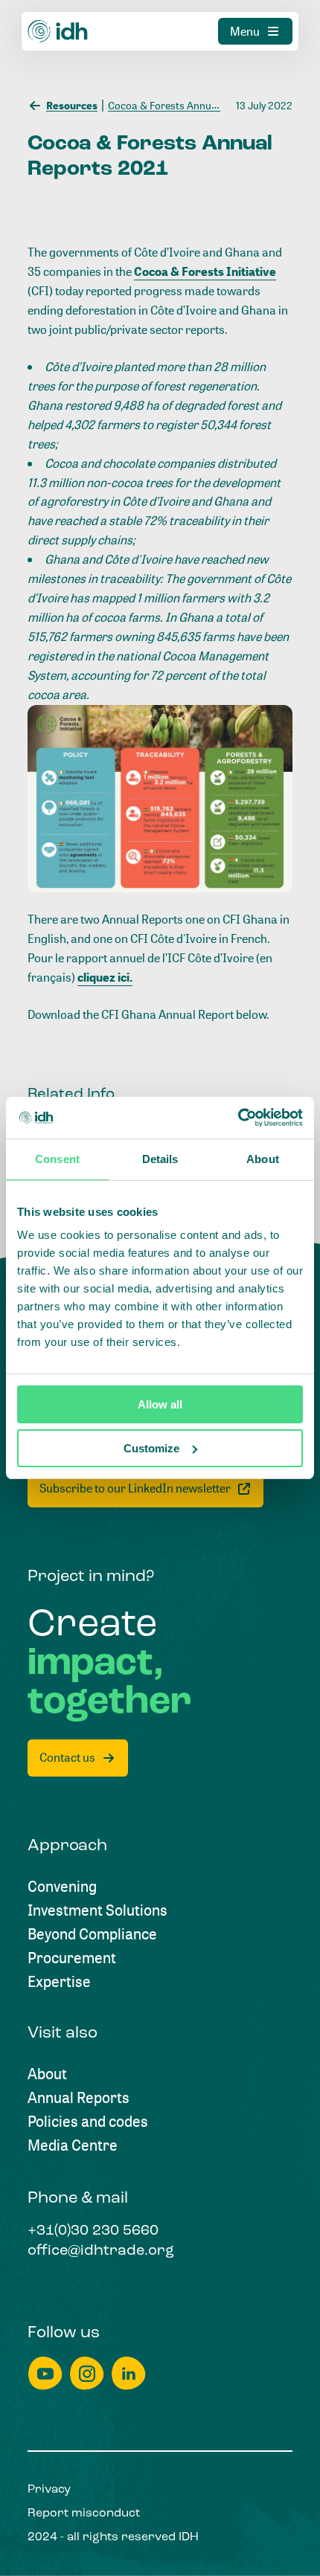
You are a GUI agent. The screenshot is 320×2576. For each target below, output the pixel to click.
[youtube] (45, 2373)
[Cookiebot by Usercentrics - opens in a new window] (238, 1118)
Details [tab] (160, 1159)
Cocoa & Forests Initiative (205, 271)
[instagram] (87, 2373)
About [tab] (263, 1159)
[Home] (58, 31)
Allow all (160, 1404)
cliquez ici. (105, 977)
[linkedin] (129, 2373)
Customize (151, 1448)
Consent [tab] (57, 1159)
